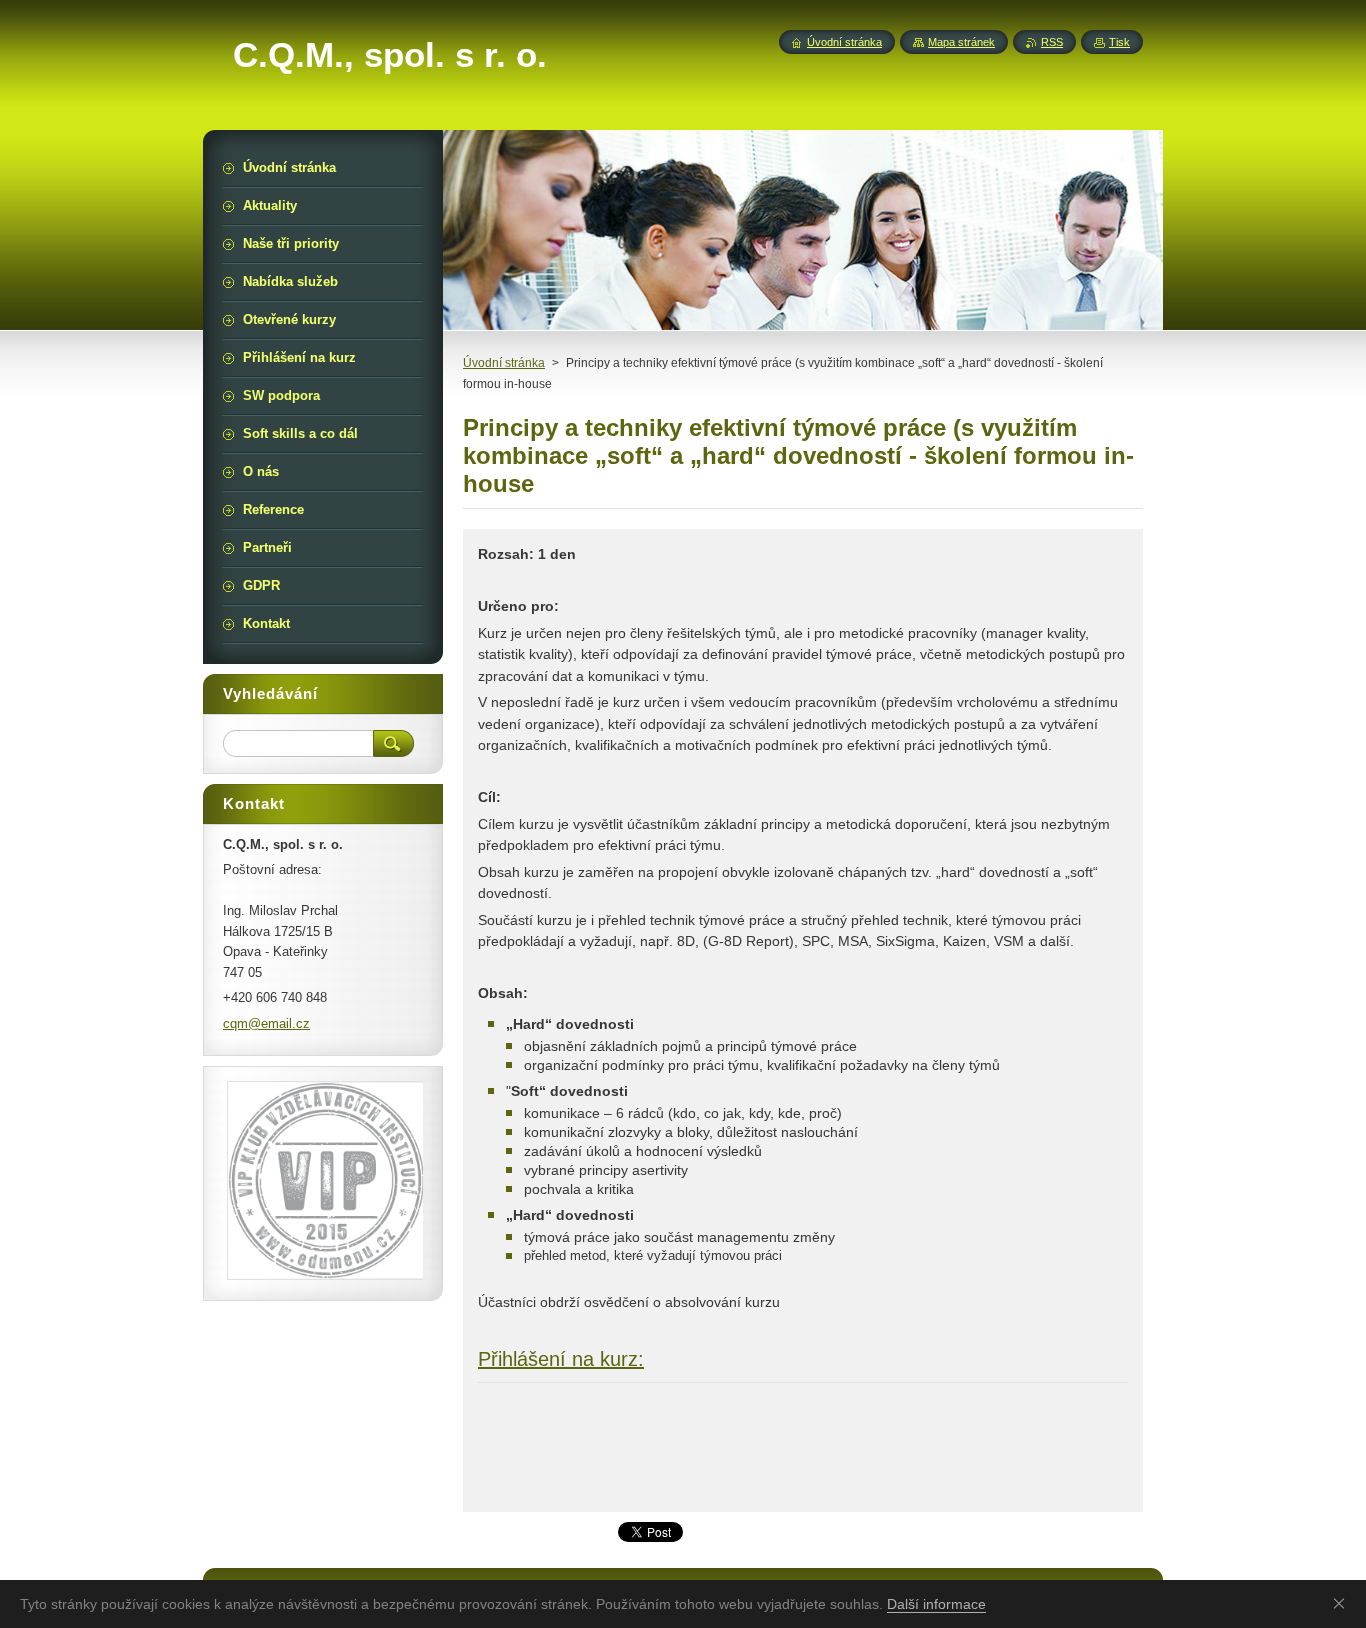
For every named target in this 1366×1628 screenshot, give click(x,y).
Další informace (936, 1604)
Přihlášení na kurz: (561, 1359)
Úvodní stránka (504, 363)
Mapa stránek (961, 42)
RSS (1052, 42)
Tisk (1119, 42)
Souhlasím (1343, 1603)
